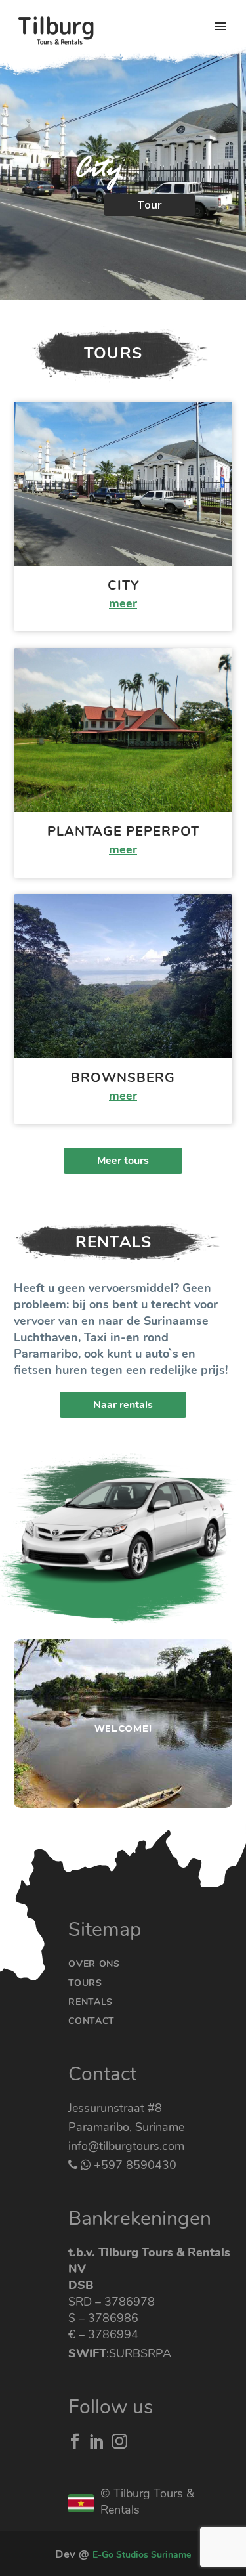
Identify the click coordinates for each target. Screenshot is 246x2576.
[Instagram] (119, 2441)
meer (123, 603)
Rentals (91, 2002)
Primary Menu (220, 26)
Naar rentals (123, 1405)
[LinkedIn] (97, 2441)
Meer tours (123, 1161)
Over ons (94, 1964)
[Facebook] (75, 2441)
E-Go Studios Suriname (142, 2555)
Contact (92, 2021)
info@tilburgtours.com (126, 2146)
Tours (85, 1983)
